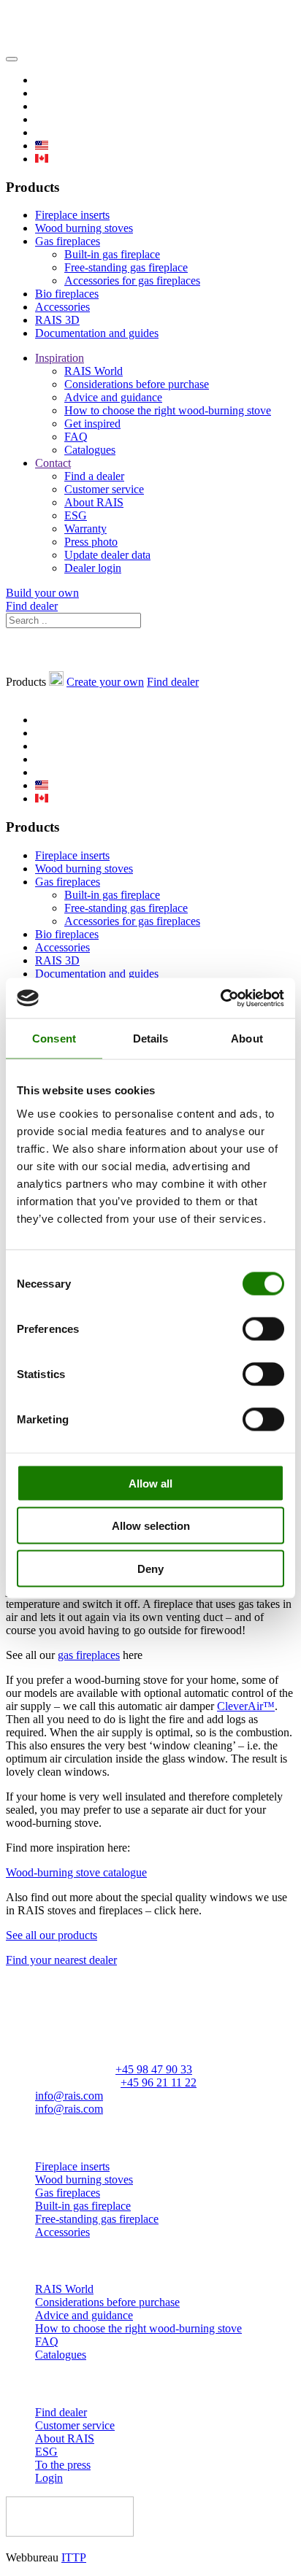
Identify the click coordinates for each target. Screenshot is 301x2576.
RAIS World (94, 371)
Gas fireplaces (68, 241)
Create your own (105, 682)
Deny (150, 1568)
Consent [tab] (54, 1038)
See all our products (52, 1935)
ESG (76, 515)
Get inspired (92, 423)
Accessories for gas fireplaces (132, 281)
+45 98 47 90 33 (154, 2069)
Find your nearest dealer (61, 1960)
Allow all (150, 1483)
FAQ (76, 437)
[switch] (263, 1328)
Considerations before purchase (137, 384)
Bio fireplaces (67, 294)
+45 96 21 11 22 (159, 2082)
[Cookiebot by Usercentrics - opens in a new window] (220, 998)
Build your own (42, 593)
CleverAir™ (246, 1706)
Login (49, 2478)
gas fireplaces (89, 1655)
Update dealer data (107, 555)
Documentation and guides (97, 333)
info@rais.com (69, 2096)
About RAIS (94, 502)
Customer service (104, 489)
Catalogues (90, 450)
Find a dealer (94, 476)
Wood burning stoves (84, 228)
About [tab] (247, 1038)
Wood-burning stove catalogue (76, 1872)
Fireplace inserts (72, 215)
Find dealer (32, 606)
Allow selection (151, 1526)
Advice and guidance (113, 397)
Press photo (91, 542)
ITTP (74, 2557)
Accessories (62, 307)
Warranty (85, 529)
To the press (63, 2465)
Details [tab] (151, 1038)
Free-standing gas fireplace (126, 267)
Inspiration (60, 358)
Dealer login (93, 568)
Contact (53, 463)
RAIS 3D (57, 320)
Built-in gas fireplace (112, 254)
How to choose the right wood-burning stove (168, 410)
